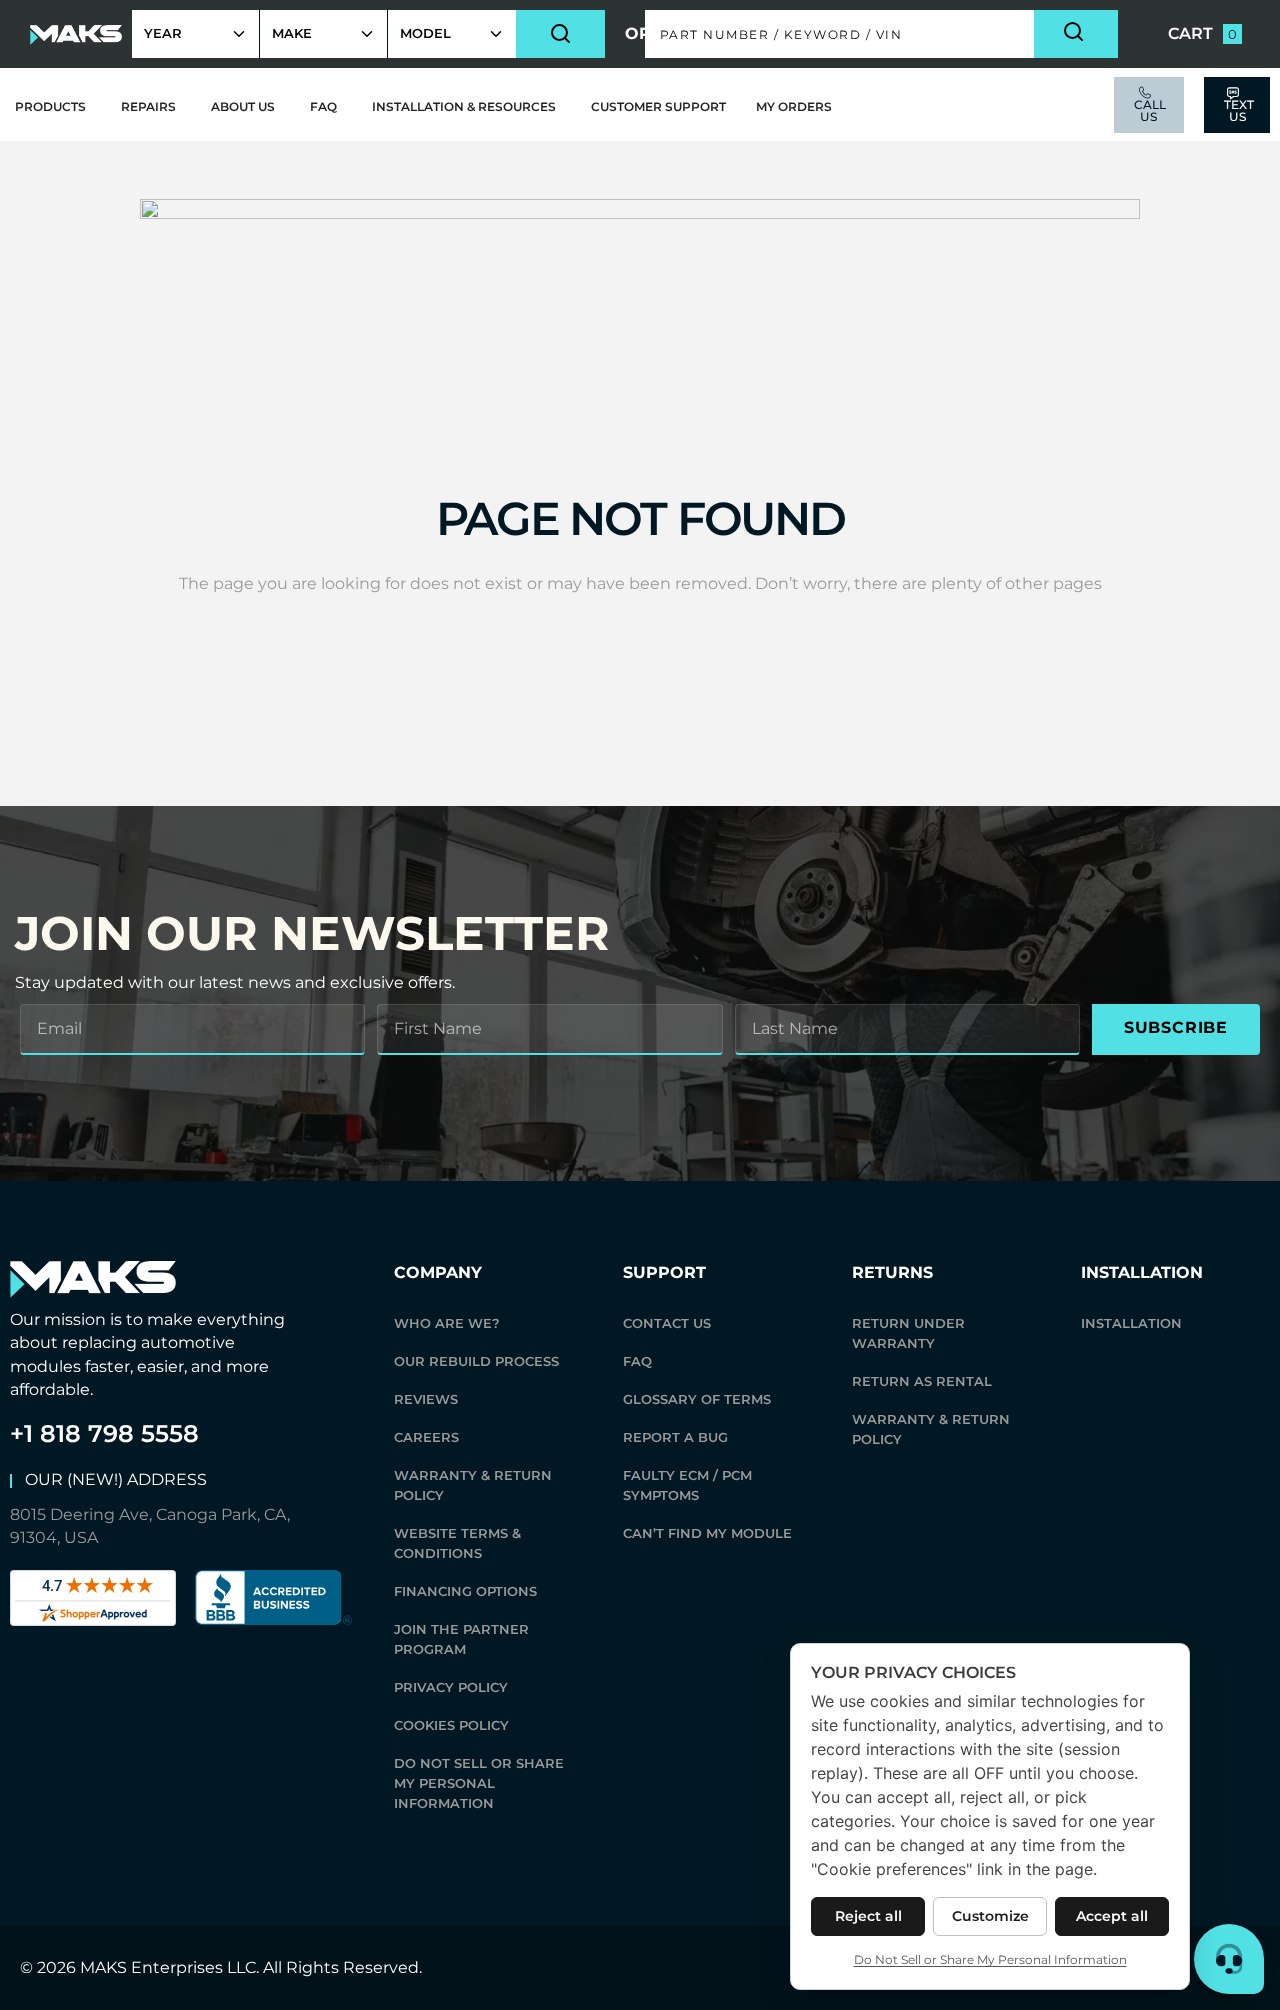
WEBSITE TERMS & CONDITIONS (457, 1543)
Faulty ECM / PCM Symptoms (687, 1485)
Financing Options (465, 1591)
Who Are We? (447, 1323)
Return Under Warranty (908, 1333)
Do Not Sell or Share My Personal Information (479, 1783)
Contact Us (667, 1323)
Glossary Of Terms (697, 1399)
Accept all (1112, 1916)
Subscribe (1176, 1027)
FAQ (637, 1361)
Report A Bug (675, 1437)
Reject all (868, 1916)
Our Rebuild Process (476, 1361)
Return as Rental (922, 1381)
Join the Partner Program (461, 1639)
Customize (990, 1916)
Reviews (426, 1399)
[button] (881, 34)
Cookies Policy (451, 1725)
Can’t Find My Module (707, 1533)
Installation (1131, 1323)
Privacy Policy (451, 1687)
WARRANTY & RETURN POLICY (473, 1485)
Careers (426, 1437)
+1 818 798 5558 (104, 1433)
